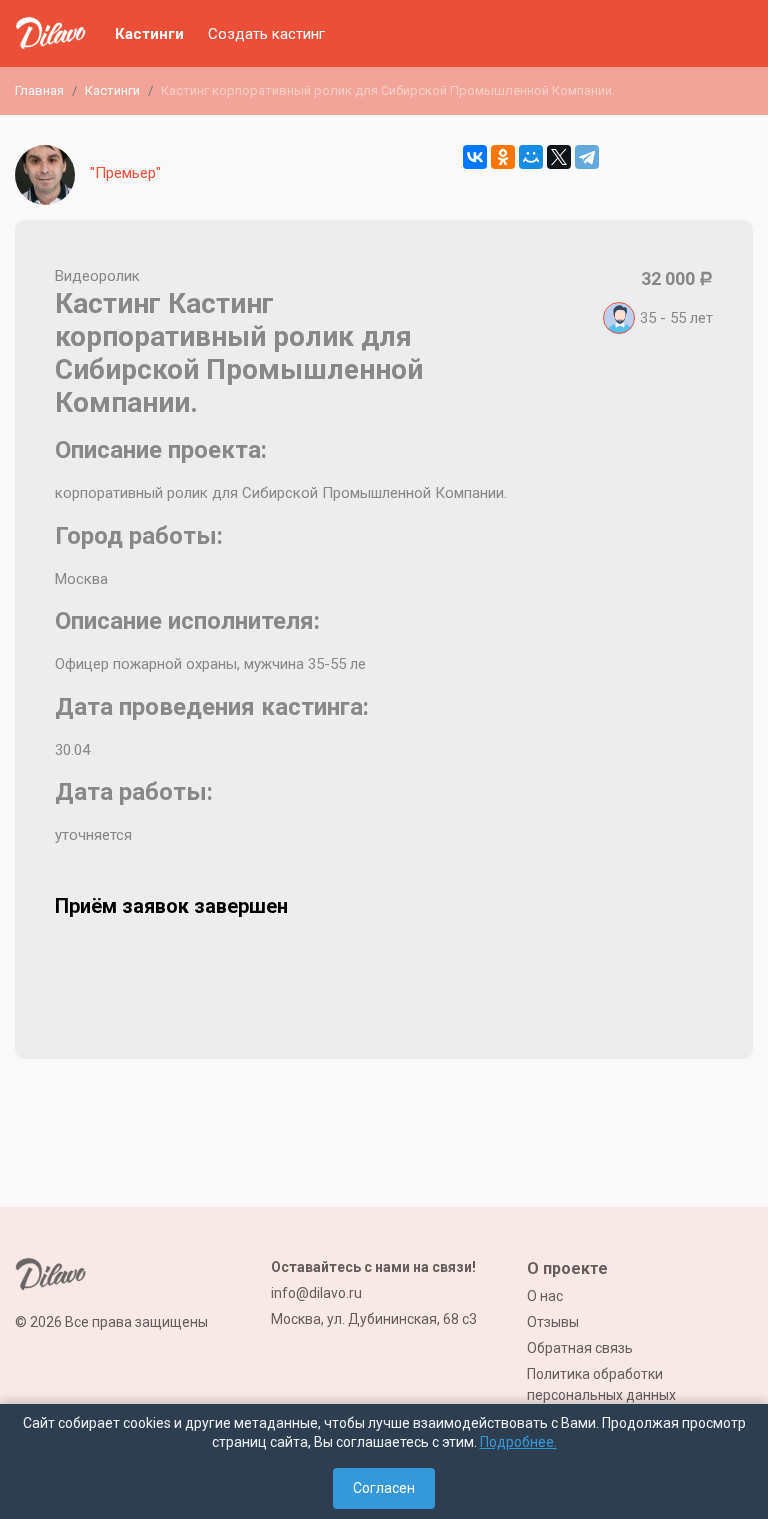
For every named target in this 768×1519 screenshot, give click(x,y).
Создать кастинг (266, 34)
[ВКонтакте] (475, 157)
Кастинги (149, 34)
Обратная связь (580, 1348)
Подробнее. (518, 1442)
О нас (545, 1296)
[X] (559, 157)
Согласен (384, 1488)
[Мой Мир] (531, 157)
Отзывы (553, 1322)
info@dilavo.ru (316, 1293)
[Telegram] (587, 157)
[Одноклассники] (503, 157)
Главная (39, 90)
